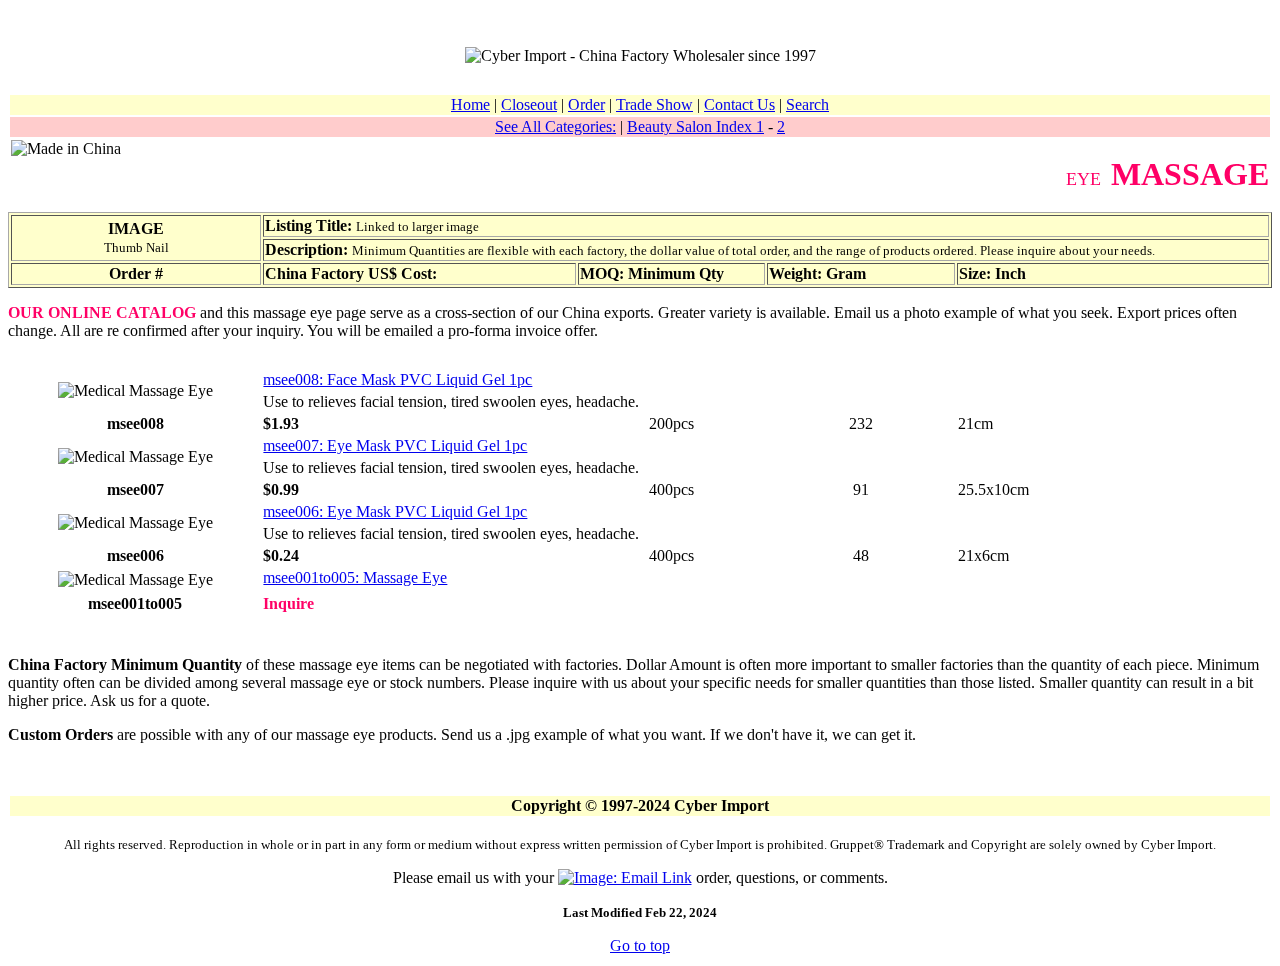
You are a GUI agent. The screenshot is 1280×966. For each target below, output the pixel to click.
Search (807, 104)
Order (586, 104)
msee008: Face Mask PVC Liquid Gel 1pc (397, 379)
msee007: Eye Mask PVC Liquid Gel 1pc (395, 445)
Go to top (640, 945)
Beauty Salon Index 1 (695, 126)
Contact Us (739, 104)
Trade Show (654, 104)
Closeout (529, 104)
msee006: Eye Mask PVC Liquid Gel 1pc (395, 511)
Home (470, 104)
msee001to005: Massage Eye (355, 577)
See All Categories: (555, 126)
